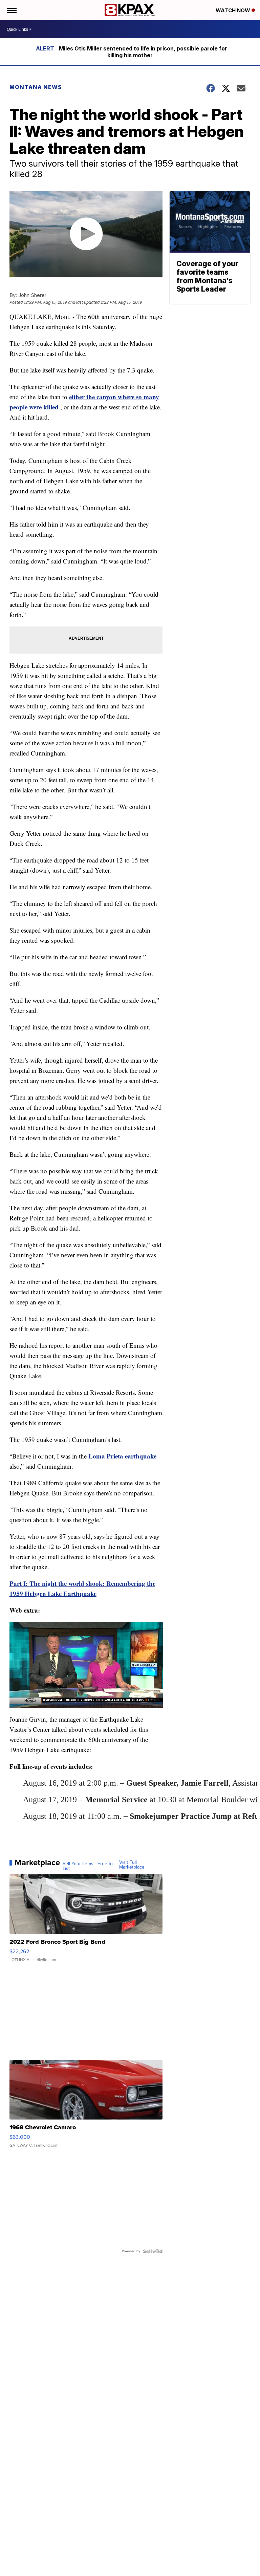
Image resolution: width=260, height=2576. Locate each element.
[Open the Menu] (11, 10)
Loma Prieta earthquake (122, 1456)
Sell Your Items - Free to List (88, 1866)
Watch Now (234, 10)
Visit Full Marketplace (132, 1865)
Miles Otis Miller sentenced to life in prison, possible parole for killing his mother (143, 52)
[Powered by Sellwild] (153, 2251)
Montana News (36, 87)
